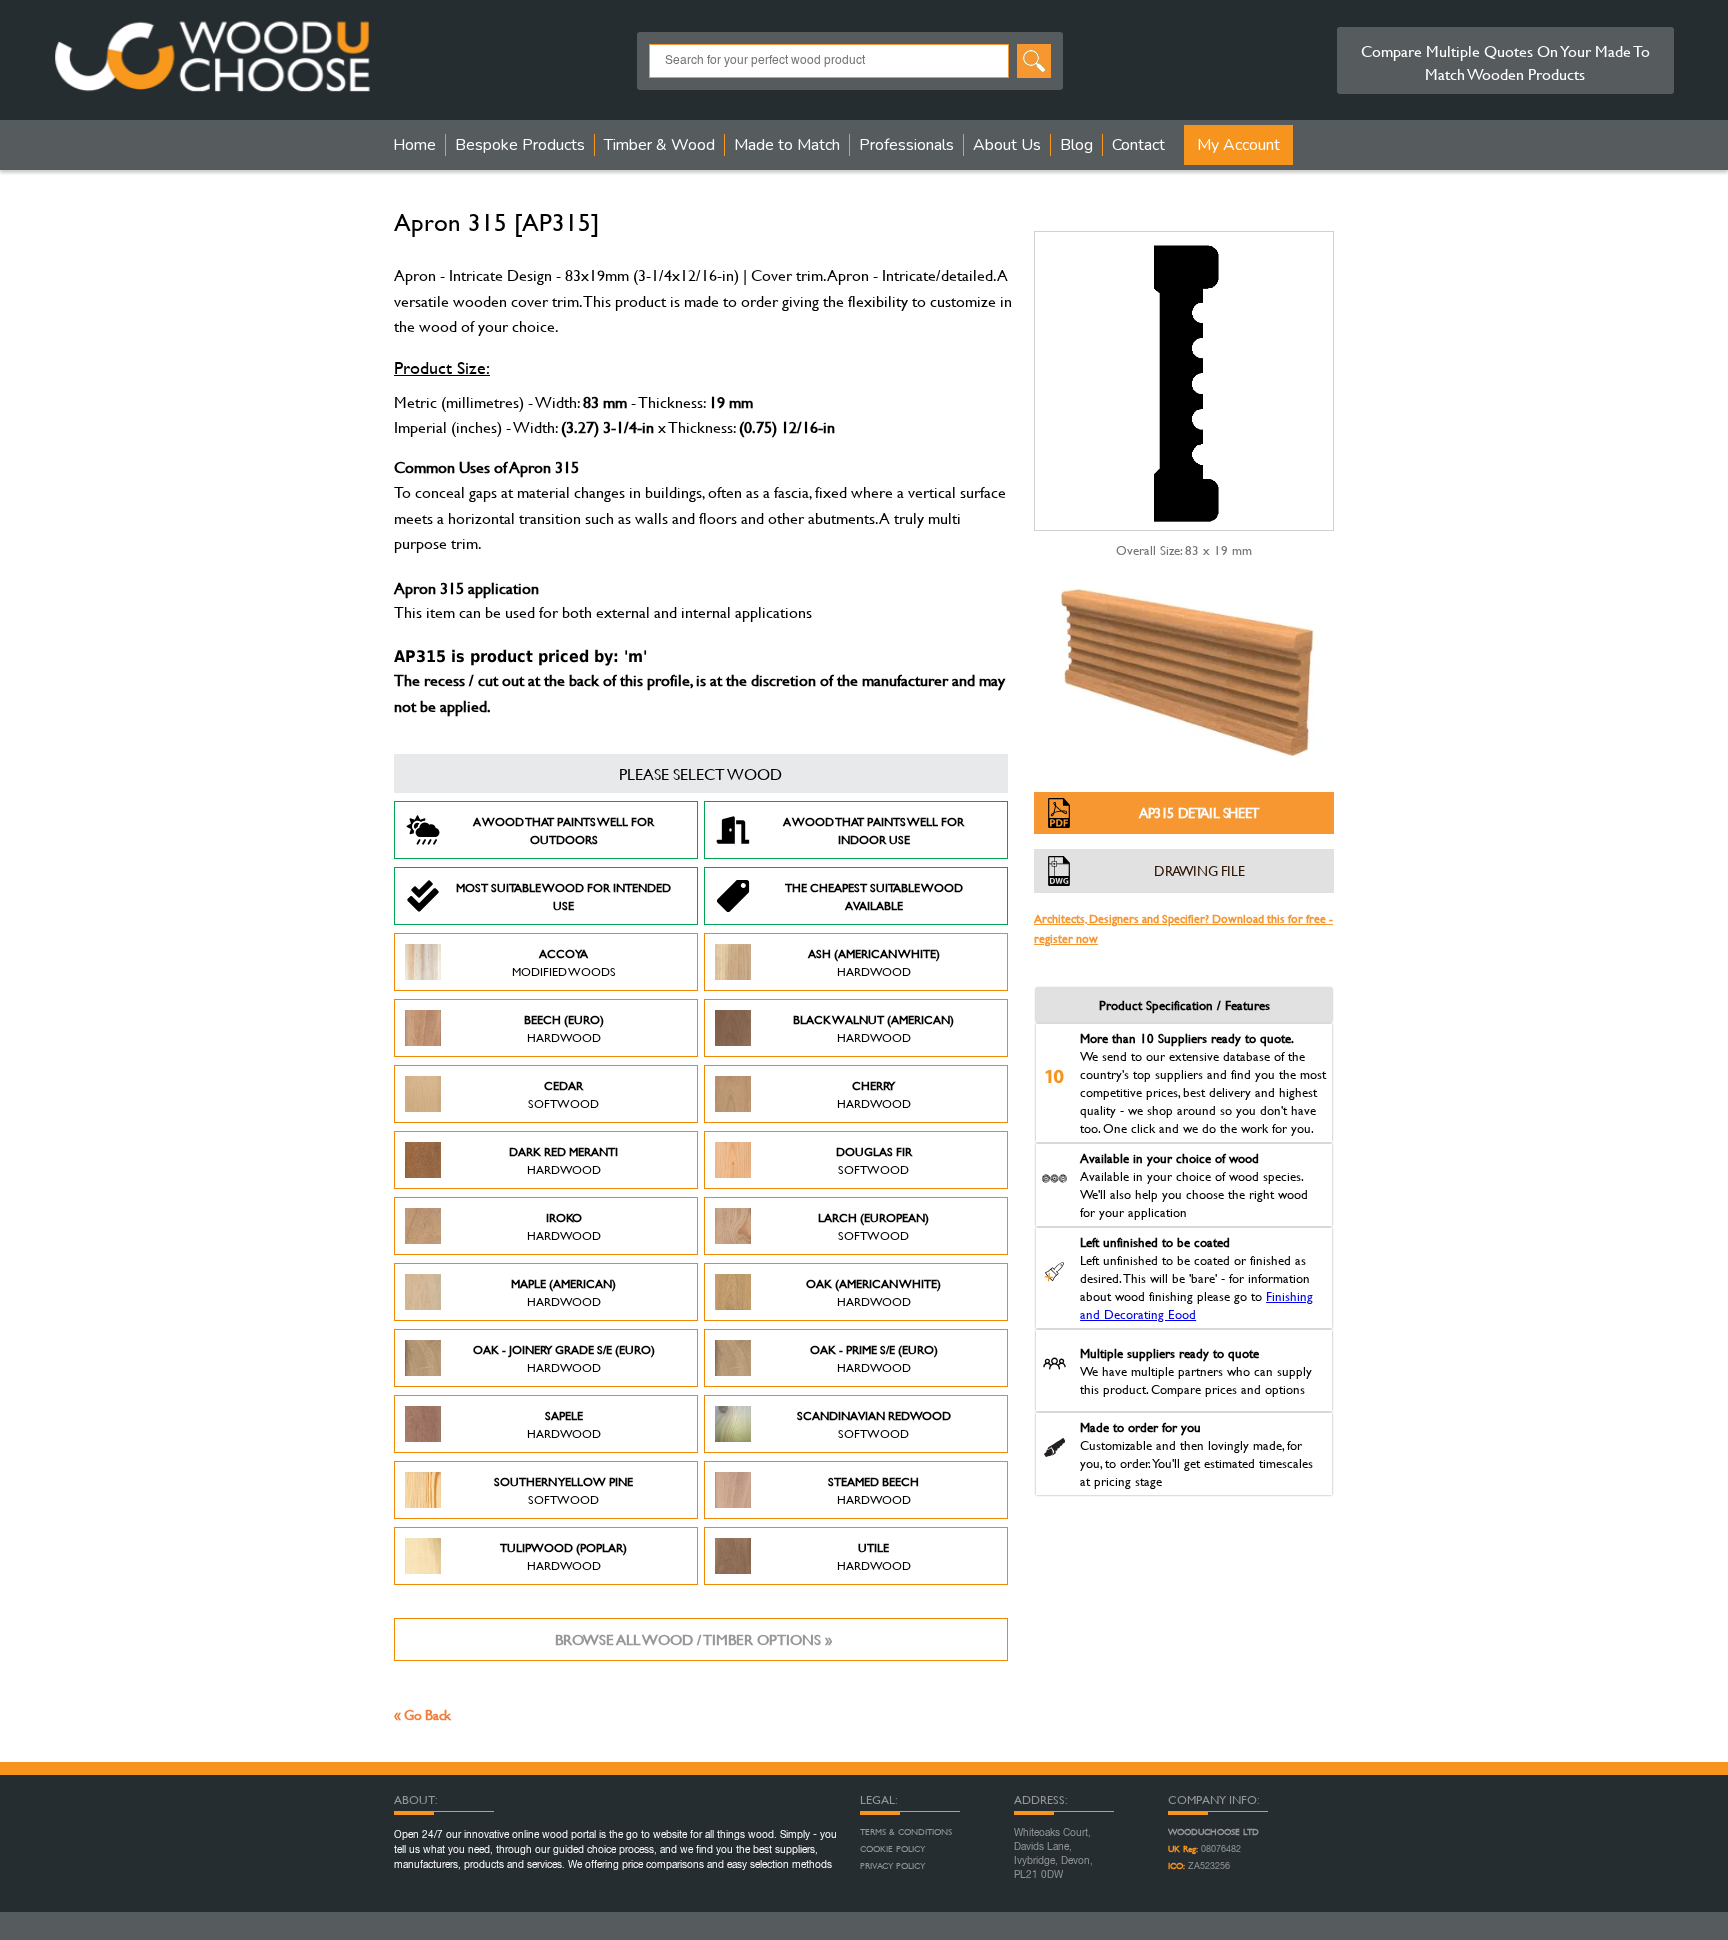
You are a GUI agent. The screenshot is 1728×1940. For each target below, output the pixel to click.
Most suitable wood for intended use (563, 896)
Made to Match (787, 145)
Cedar (563, 1094)
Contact (1138, 145)
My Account (1238, 145)
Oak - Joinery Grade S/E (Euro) (564, 1358)
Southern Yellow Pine (563, 1490)
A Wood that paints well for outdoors (563, 830)
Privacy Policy (892, 1866)
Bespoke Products (520, 145)
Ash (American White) (874, 962)
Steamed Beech (873, 1490)
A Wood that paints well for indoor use (873, 830)
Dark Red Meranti (563, 1160)
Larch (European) (873, 1226)
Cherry (874, 1094)
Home (414, 145)
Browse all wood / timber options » (693, 1639)
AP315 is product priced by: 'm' (520, 656)
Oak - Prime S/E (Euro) (874, 1358)
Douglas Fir (874, 1160)
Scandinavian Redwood (874, 1424)
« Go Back (422, 1714)
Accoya (564, 962)
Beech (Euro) (564, 1028)
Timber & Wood (659, 145)
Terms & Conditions (906, 1832)
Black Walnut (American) (873, 1028)
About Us (1007, 145)
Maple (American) (563, 1292)
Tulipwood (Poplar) (563, 1556)
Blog (1076, 145)
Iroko (564, 1226)
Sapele (564, 1424)
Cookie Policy (892, 1849)
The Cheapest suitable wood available (874, 896)
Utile (874, 1556)
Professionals (906, 145)
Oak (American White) (873, 1292)
